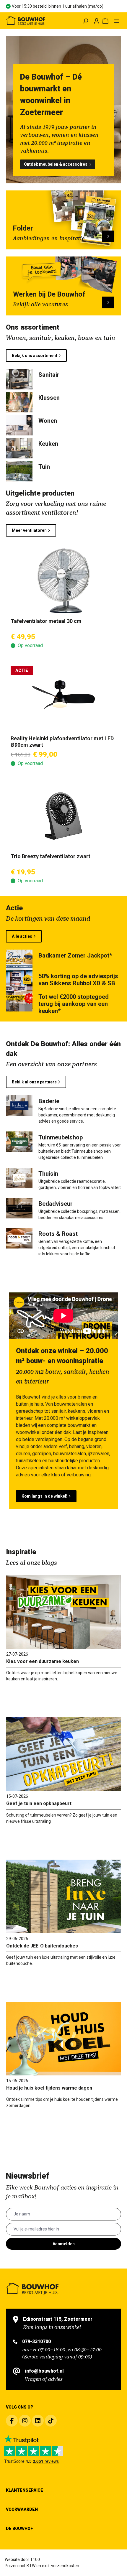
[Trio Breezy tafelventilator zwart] (63, 816)
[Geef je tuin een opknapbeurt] (63, 1754)
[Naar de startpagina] (28, 21)
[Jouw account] (97, 21)
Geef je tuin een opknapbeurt (39, 1803)
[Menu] (117, 21)
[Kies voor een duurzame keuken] (63, 1612)
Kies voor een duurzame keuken (43, 1661)
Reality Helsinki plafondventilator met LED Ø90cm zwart (62, 742)
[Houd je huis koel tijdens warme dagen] (63, 2039)
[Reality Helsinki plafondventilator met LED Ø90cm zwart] (63, 698)
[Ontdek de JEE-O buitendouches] (63, 1896)
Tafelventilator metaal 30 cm (46, 621)
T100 (35, 2559)
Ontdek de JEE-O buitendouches (42, 1946)
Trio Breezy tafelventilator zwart (51, 856)
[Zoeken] (85, 21)
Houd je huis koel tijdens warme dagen (49, 2088)
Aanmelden (64, 2244)
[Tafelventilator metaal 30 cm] (63, 581)
